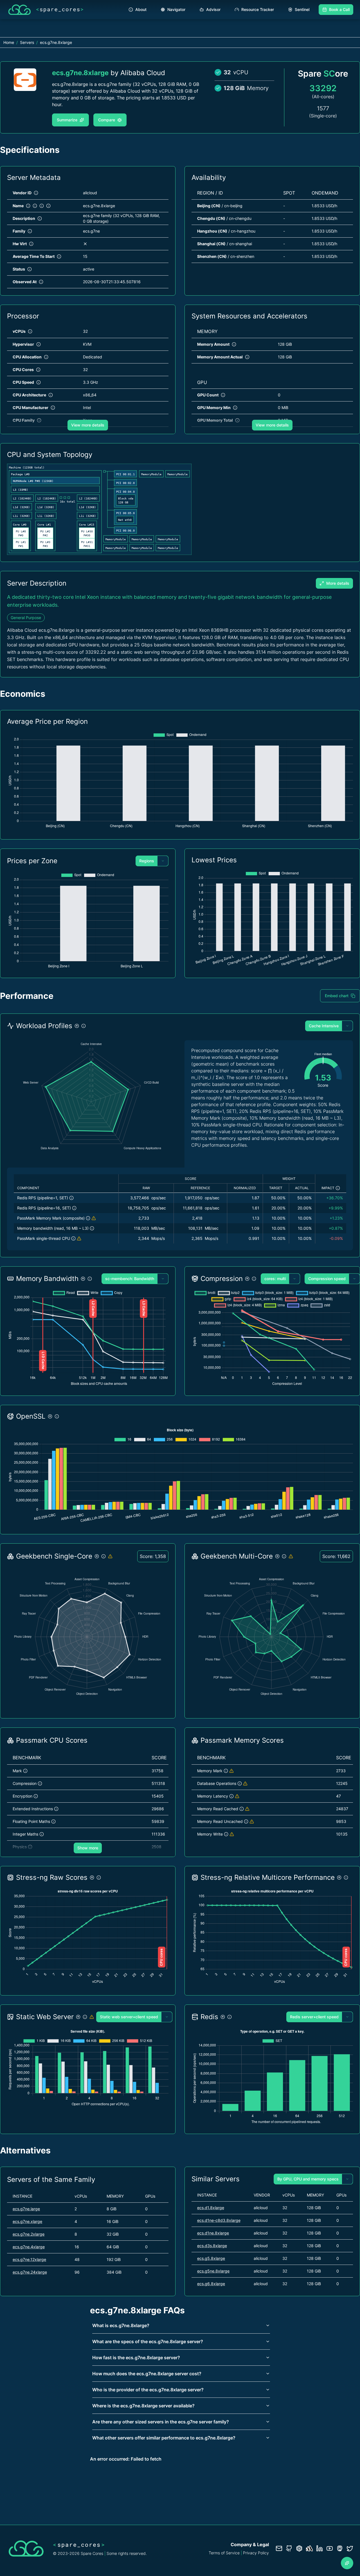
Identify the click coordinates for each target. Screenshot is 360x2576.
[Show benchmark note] (94, 1218)
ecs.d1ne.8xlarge (213, 2233)
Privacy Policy (256, 2553)
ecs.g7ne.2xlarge (29, 2234)
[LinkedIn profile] (319, 2548)
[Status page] (309, 2548)
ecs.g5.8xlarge (211, 2258)
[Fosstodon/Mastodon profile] (340, 2548)
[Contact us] (279, 2548)
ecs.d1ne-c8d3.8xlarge (219, 2220)
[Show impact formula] (338, 1188)
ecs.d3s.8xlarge (212, 2246)
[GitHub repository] (289, 2548)
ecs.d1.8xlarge (211, 2208)
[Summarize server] (347, 2563)
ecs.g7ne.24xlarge (30, 2272)
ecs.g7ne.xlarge (27, 2221)
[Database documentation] (299, 2548)
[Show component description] (71, 1198)
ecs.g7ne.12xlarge (29, 2259)
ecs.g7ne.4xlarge (29, 2247)
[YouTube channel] (330, 2548)
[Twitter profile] (350, 2548)
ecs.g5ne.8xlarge (213, 2271)
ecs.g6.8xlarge (211, 2284)
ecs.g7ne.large (26, 2209)
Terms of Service (224, 2553)
